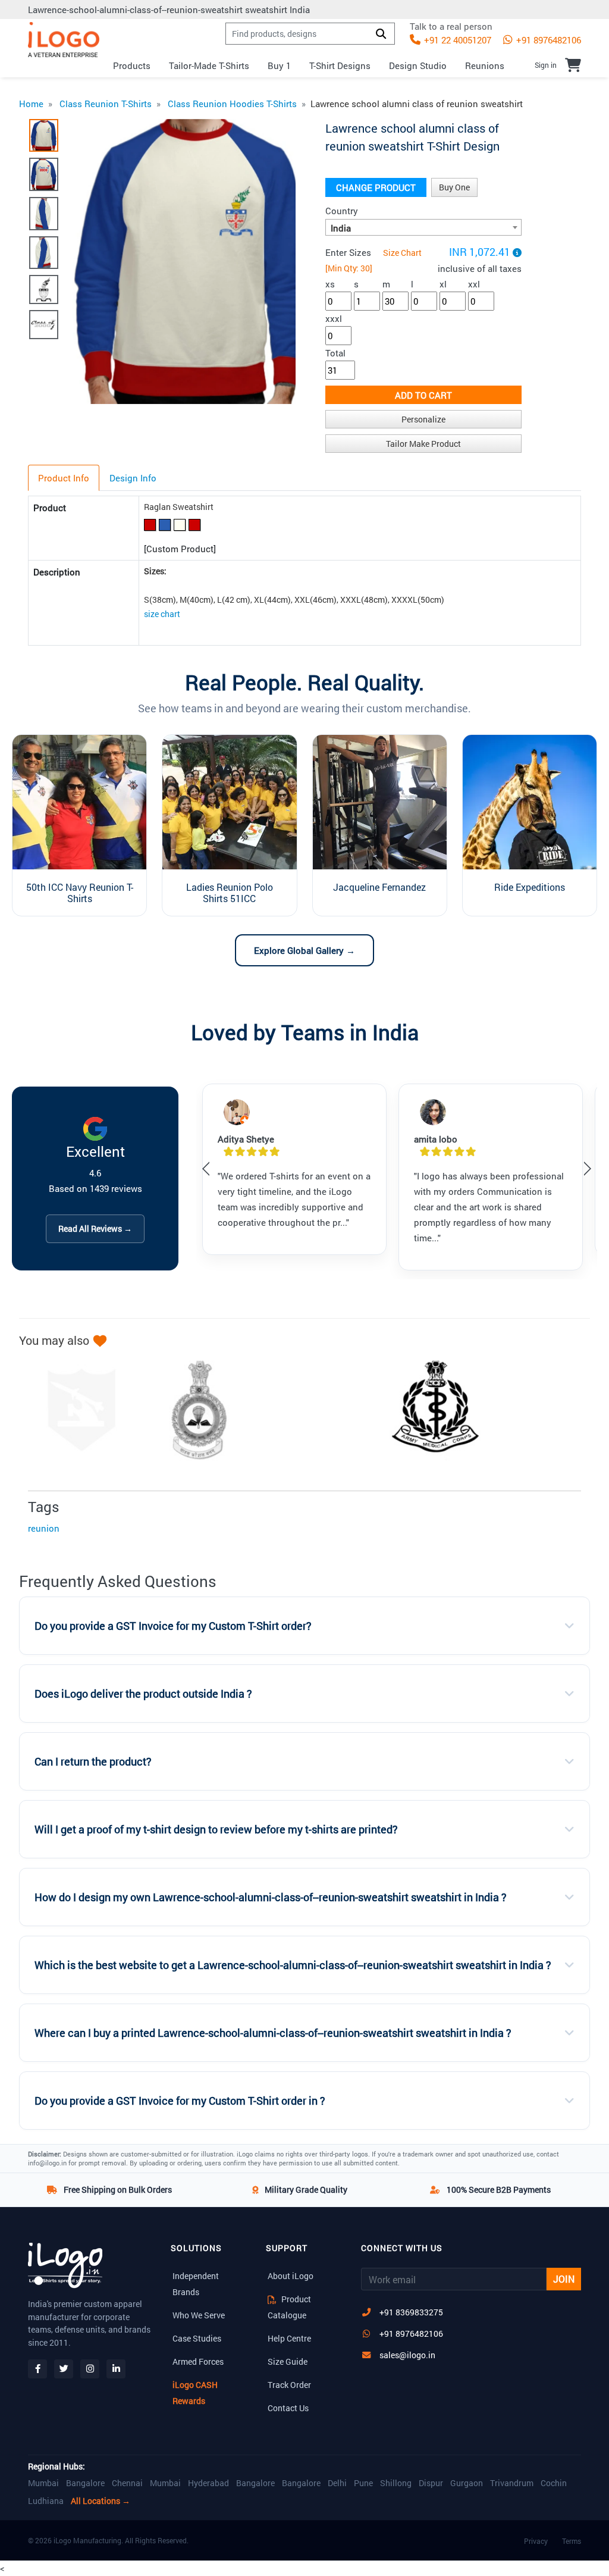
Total (335, 353)
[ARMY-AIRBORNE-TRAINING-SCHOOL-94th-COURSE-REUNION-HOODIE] (193, 1410)
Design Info (133, 478)
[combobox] (423, 227)
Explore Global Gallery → (304, 950)
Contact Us (288, 2408)
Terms (572, 2541)
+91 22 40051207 (456, 40)
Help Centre (289, 2338)
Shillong (396, 2483)
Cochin (554, 2483)
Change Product (376, 187)
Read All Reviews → (95, 1228)
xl (443, 284)
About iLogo (291, 2276)
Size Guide (288, 2361)
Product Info (64, 478)
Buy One (454, 187)
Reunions (485, 65)
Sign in (546, 65)
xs (330, 284)
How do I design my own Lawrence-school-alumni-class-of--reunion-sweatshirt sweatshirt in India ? (271, 1897)
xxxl (334, 318)
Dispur (431, 2483)
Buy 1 (279, 65)
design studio (418, 65)
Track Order (289, 2385)
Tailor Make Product (423, 444)
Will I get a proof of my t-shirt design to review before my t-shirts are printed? (216, 1830)
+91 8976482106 (547, 40)
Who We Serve (199, 2315)
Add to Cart (423, 395)
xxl (474, 284)
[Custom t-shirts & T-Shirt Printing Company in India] (64, 40)
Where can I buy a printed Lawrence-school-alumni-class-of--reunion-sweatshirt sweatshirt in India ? (273, 2033)
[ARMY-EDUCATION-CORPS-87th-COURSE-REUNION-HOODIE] (311, 1410)
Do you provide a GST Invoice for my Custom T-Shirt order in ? (180, 2101)
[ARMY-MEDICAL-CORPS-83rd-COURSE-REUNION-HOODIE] (429, 1410)
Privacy (536, 2541)
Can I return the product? (93, 1762)
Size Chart (402, 253)
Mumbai (43, 2483)
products (132, 65)
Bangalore (85, 2483)
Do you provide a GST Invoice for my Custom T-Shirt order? (173, 1626)
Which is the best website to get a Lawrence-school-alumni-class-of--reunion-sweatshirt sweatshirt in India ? (293, 1965)
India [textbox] (341, 228)
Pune (363, 2483)
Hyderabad (208, 2483)
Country (342, 211)
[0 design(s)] (573, 65)
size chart (162, 614)
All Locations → (101, 2501)
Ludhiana (46, 2501)
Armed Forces (198, 2361)
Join (564, 2279)
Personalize (423, 419)
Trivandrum (512, 2483)
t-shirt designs (340, 65)
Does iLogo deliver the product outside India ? (143, 1694)
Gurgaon (467, 2483)
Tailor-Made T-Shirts (209, 65)
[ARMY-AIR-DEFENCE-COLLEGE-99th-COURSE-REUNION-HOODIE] (76, 1410)
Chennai (127, 2483)
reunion (44, 1528)
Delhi (337, 2483)
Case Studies (197, 2338)
